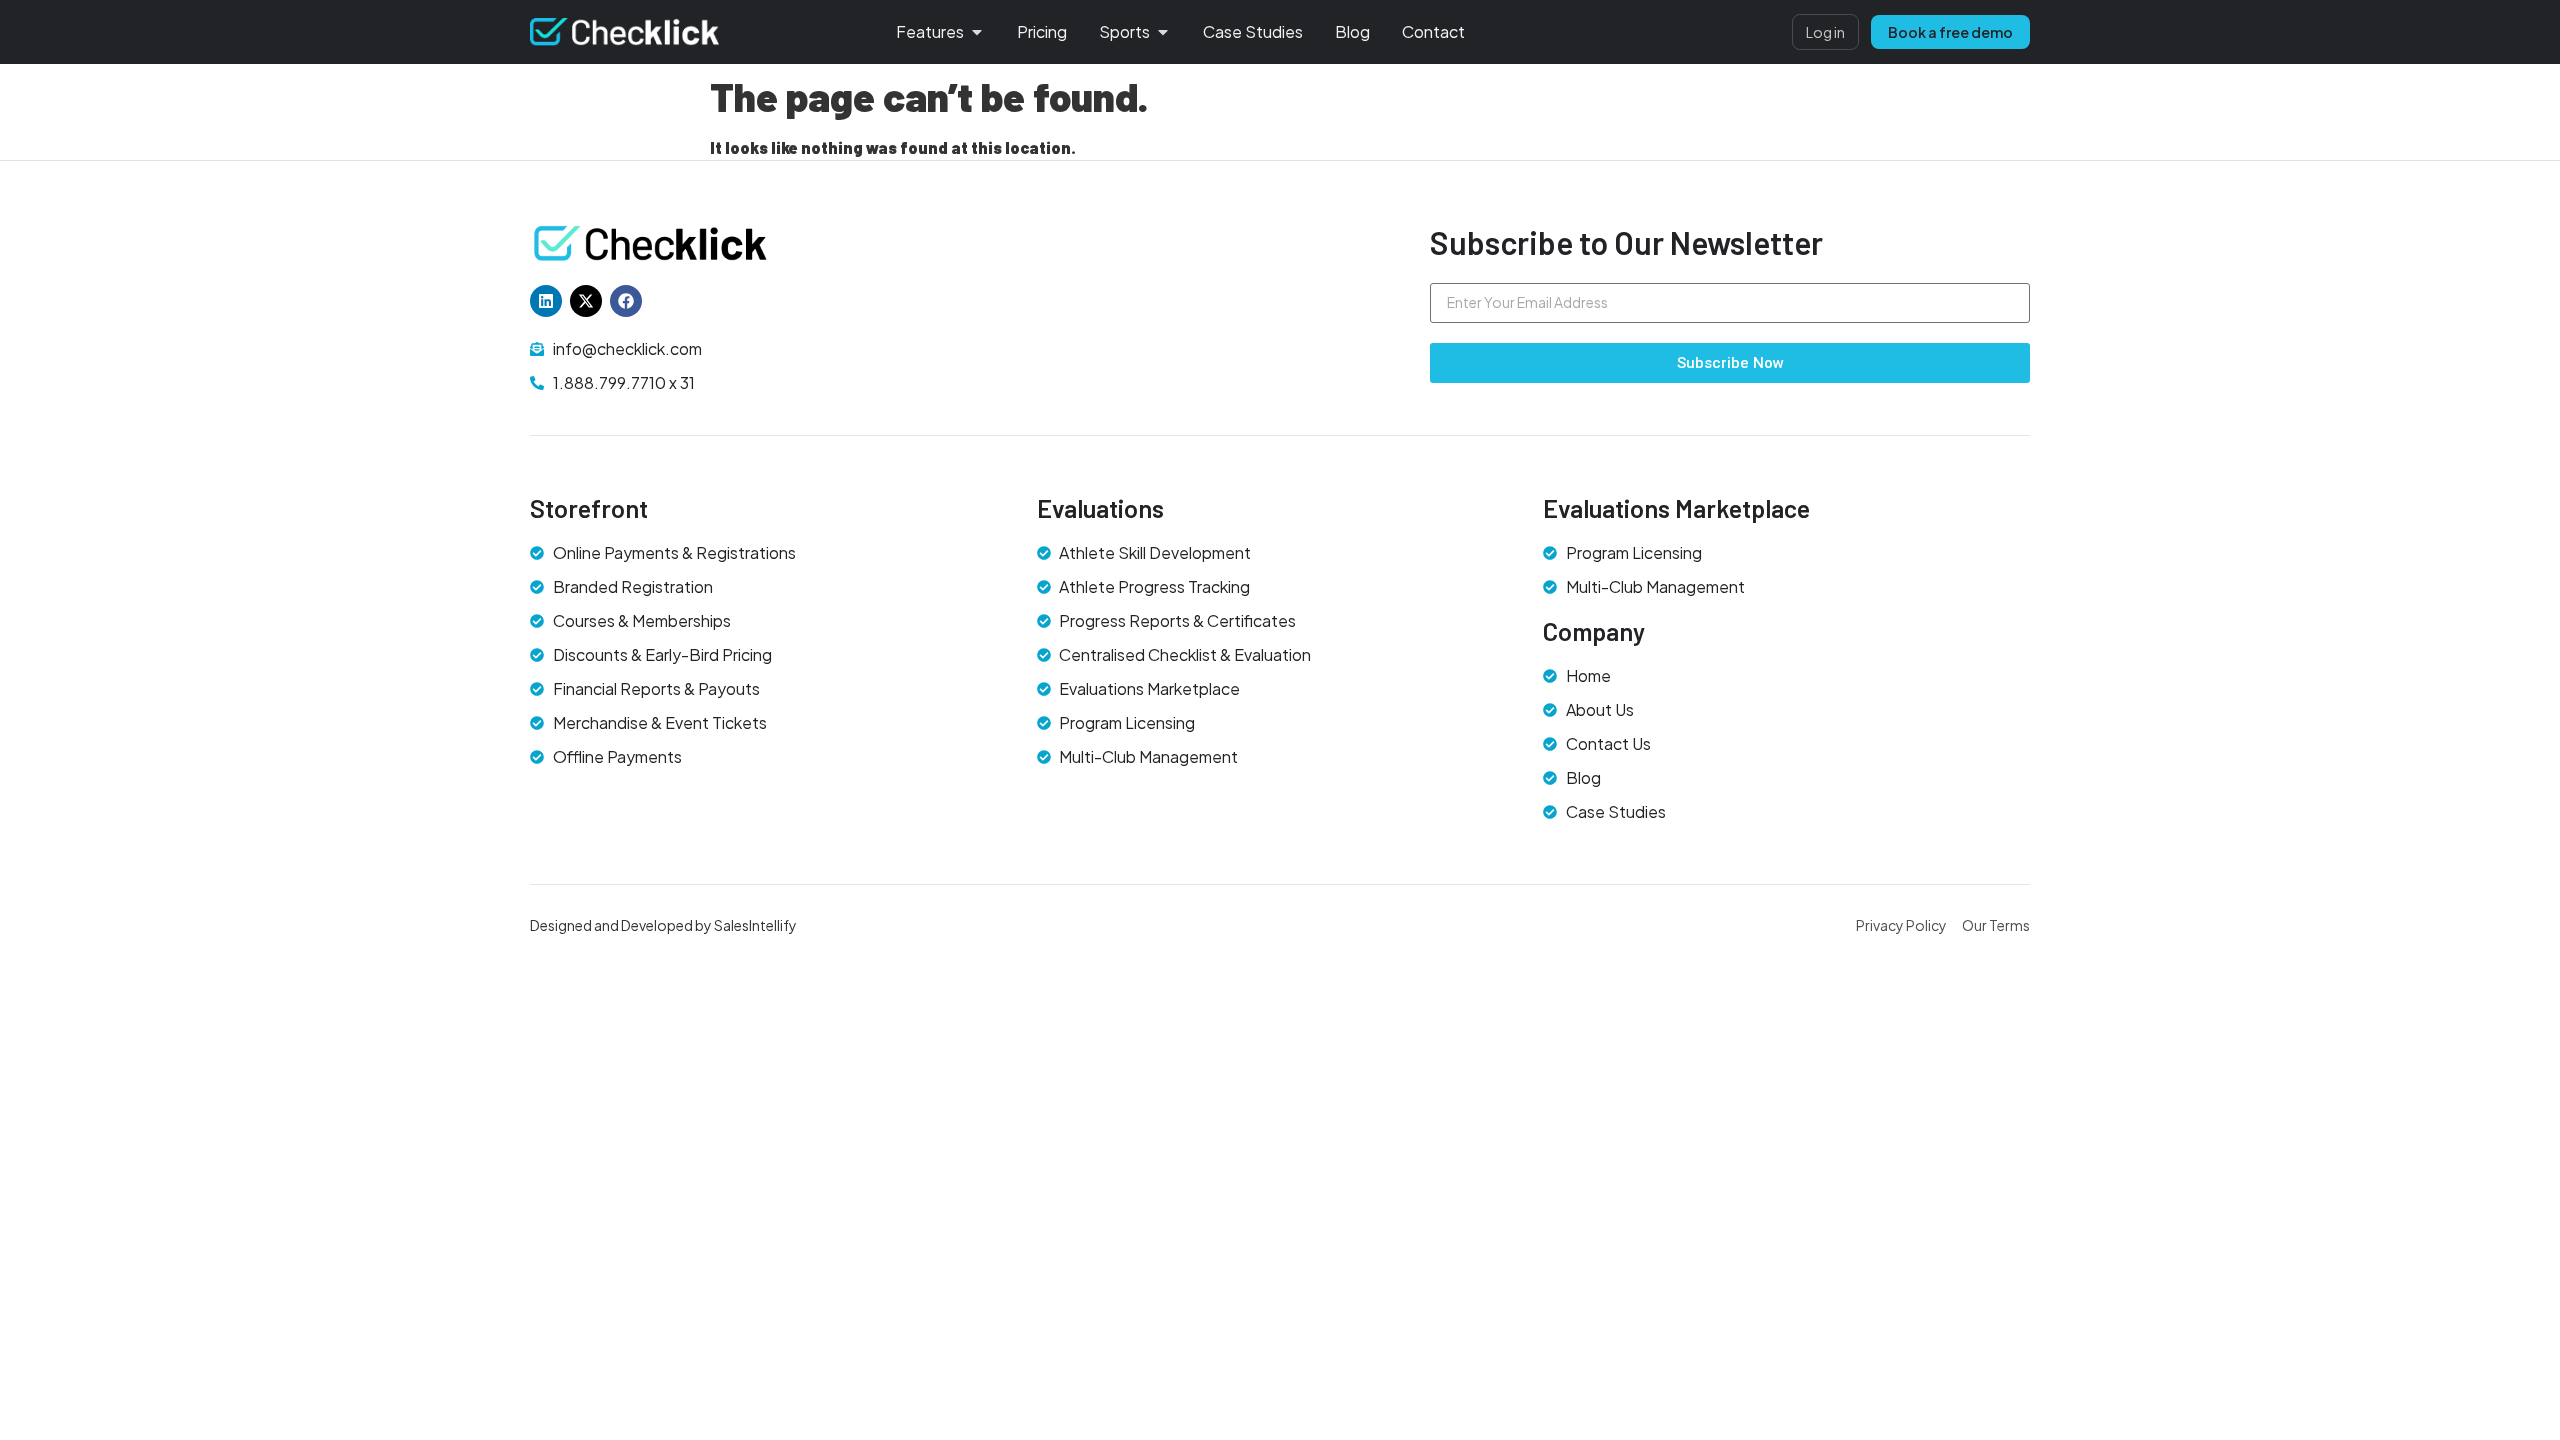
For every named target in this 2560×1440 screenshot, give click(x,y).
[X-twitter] (586, 301)
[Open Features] (977, 32)
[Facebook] (626, 301)
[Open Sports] (1163, 32)
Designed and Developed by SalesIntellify (663, 925)
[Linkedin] (546, 301)
